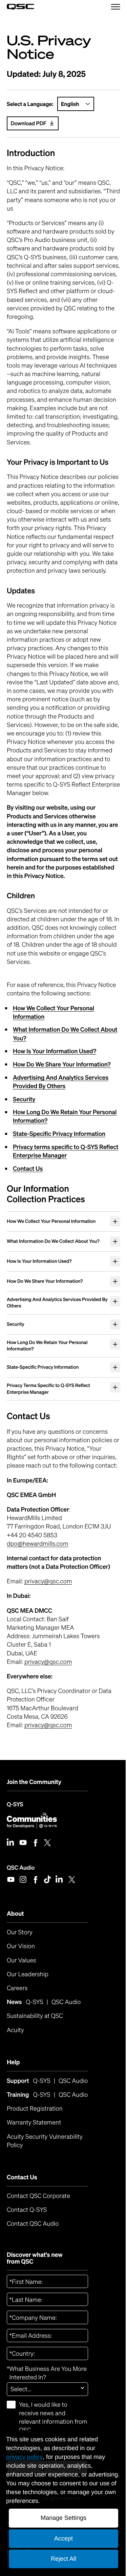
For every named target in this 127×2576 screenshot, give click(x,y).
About (15, 1956)
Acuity (15, 2072)
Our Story (20, 1975)
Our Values (22, 2003)
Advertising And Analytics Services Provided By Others (61, 1082)
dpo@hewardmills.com (38, 1586)
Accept (61, 2538)
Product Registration (35, 2151)
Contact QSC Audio (33, 2266)
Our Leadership (28, 2017)
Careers (17, 2031)
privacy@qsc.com (48, 1624)
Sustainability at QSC (35, 2058)
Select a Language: (30, 104)
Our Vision (21, 1989)
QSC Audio (21, 1910)
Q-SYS (15, 1847)
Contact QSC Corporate (38, 2239)
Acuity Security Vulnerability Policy (46, 2183)
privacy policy (24, 2457)
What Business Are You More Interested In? (47, 2416)
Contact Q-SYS (27, 2252)
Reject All (61, 2559)
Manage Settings (61, 2518)
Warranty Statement (34, 2165)
